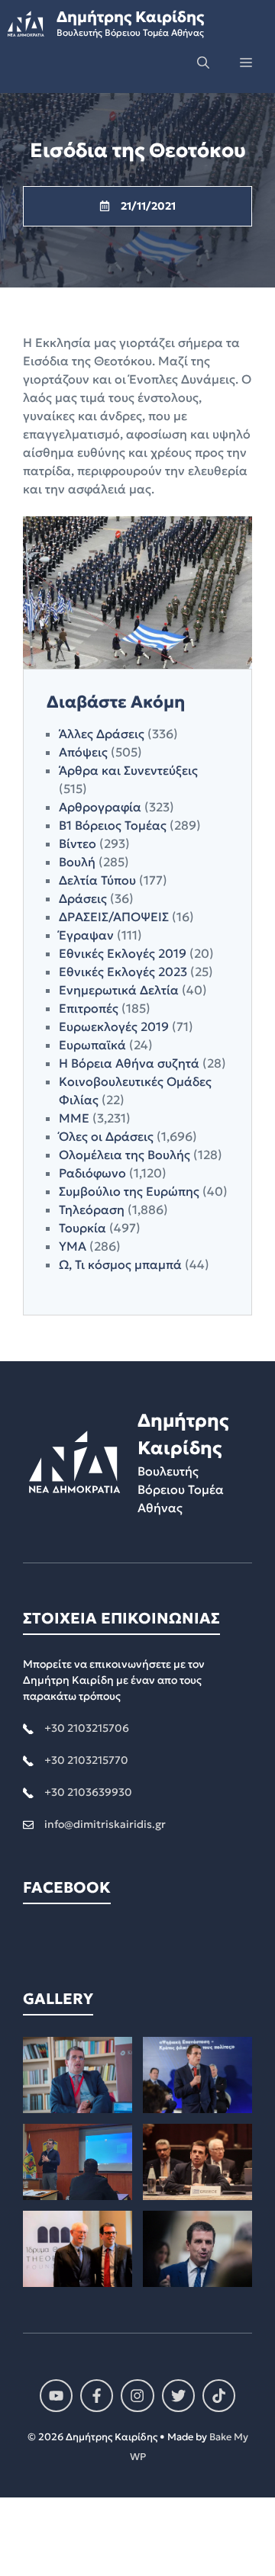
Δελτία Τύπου (97, 880)
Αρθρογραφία (100, 807)
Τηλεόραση (92, 1209)
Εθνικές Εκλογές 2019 (123, 953)
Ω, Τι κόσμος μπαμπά (120, 1264)
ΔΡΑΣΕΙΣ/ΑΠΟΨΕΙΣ (114, 917)
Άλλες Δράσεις (102, 734)
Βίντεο (78, 843)
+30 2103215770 (86, 1760)
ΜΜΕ (74, 1118)
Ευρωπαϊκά (92, 1045)
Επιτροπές (89, 1008)
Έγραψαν (86, 935)
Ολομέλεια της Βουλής (125, 1155)
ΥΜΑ (73, 1246)
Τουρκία (82, 1228)
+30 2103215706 (87, 1728)
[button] (203, 63)
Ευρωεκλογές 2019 (114, 1026)
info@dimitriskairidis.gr (105, 1824)
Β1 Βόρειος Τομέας (113, 825)
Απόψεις (83, 752)
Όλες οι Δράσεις (106, 1136)
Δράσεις (83, 898)
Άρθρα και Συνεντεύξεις (128, 770)
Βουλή (77, 862)
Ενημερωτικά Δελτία (119, 990)
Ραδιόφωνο (92, 1173)
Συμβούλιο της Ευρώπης (129, 1191)
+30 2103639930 (88, 1792)
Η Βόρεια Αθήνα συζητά (129, 1063)
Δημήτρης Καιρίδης (130, 17)
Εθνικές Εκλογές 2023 (123, 972)
